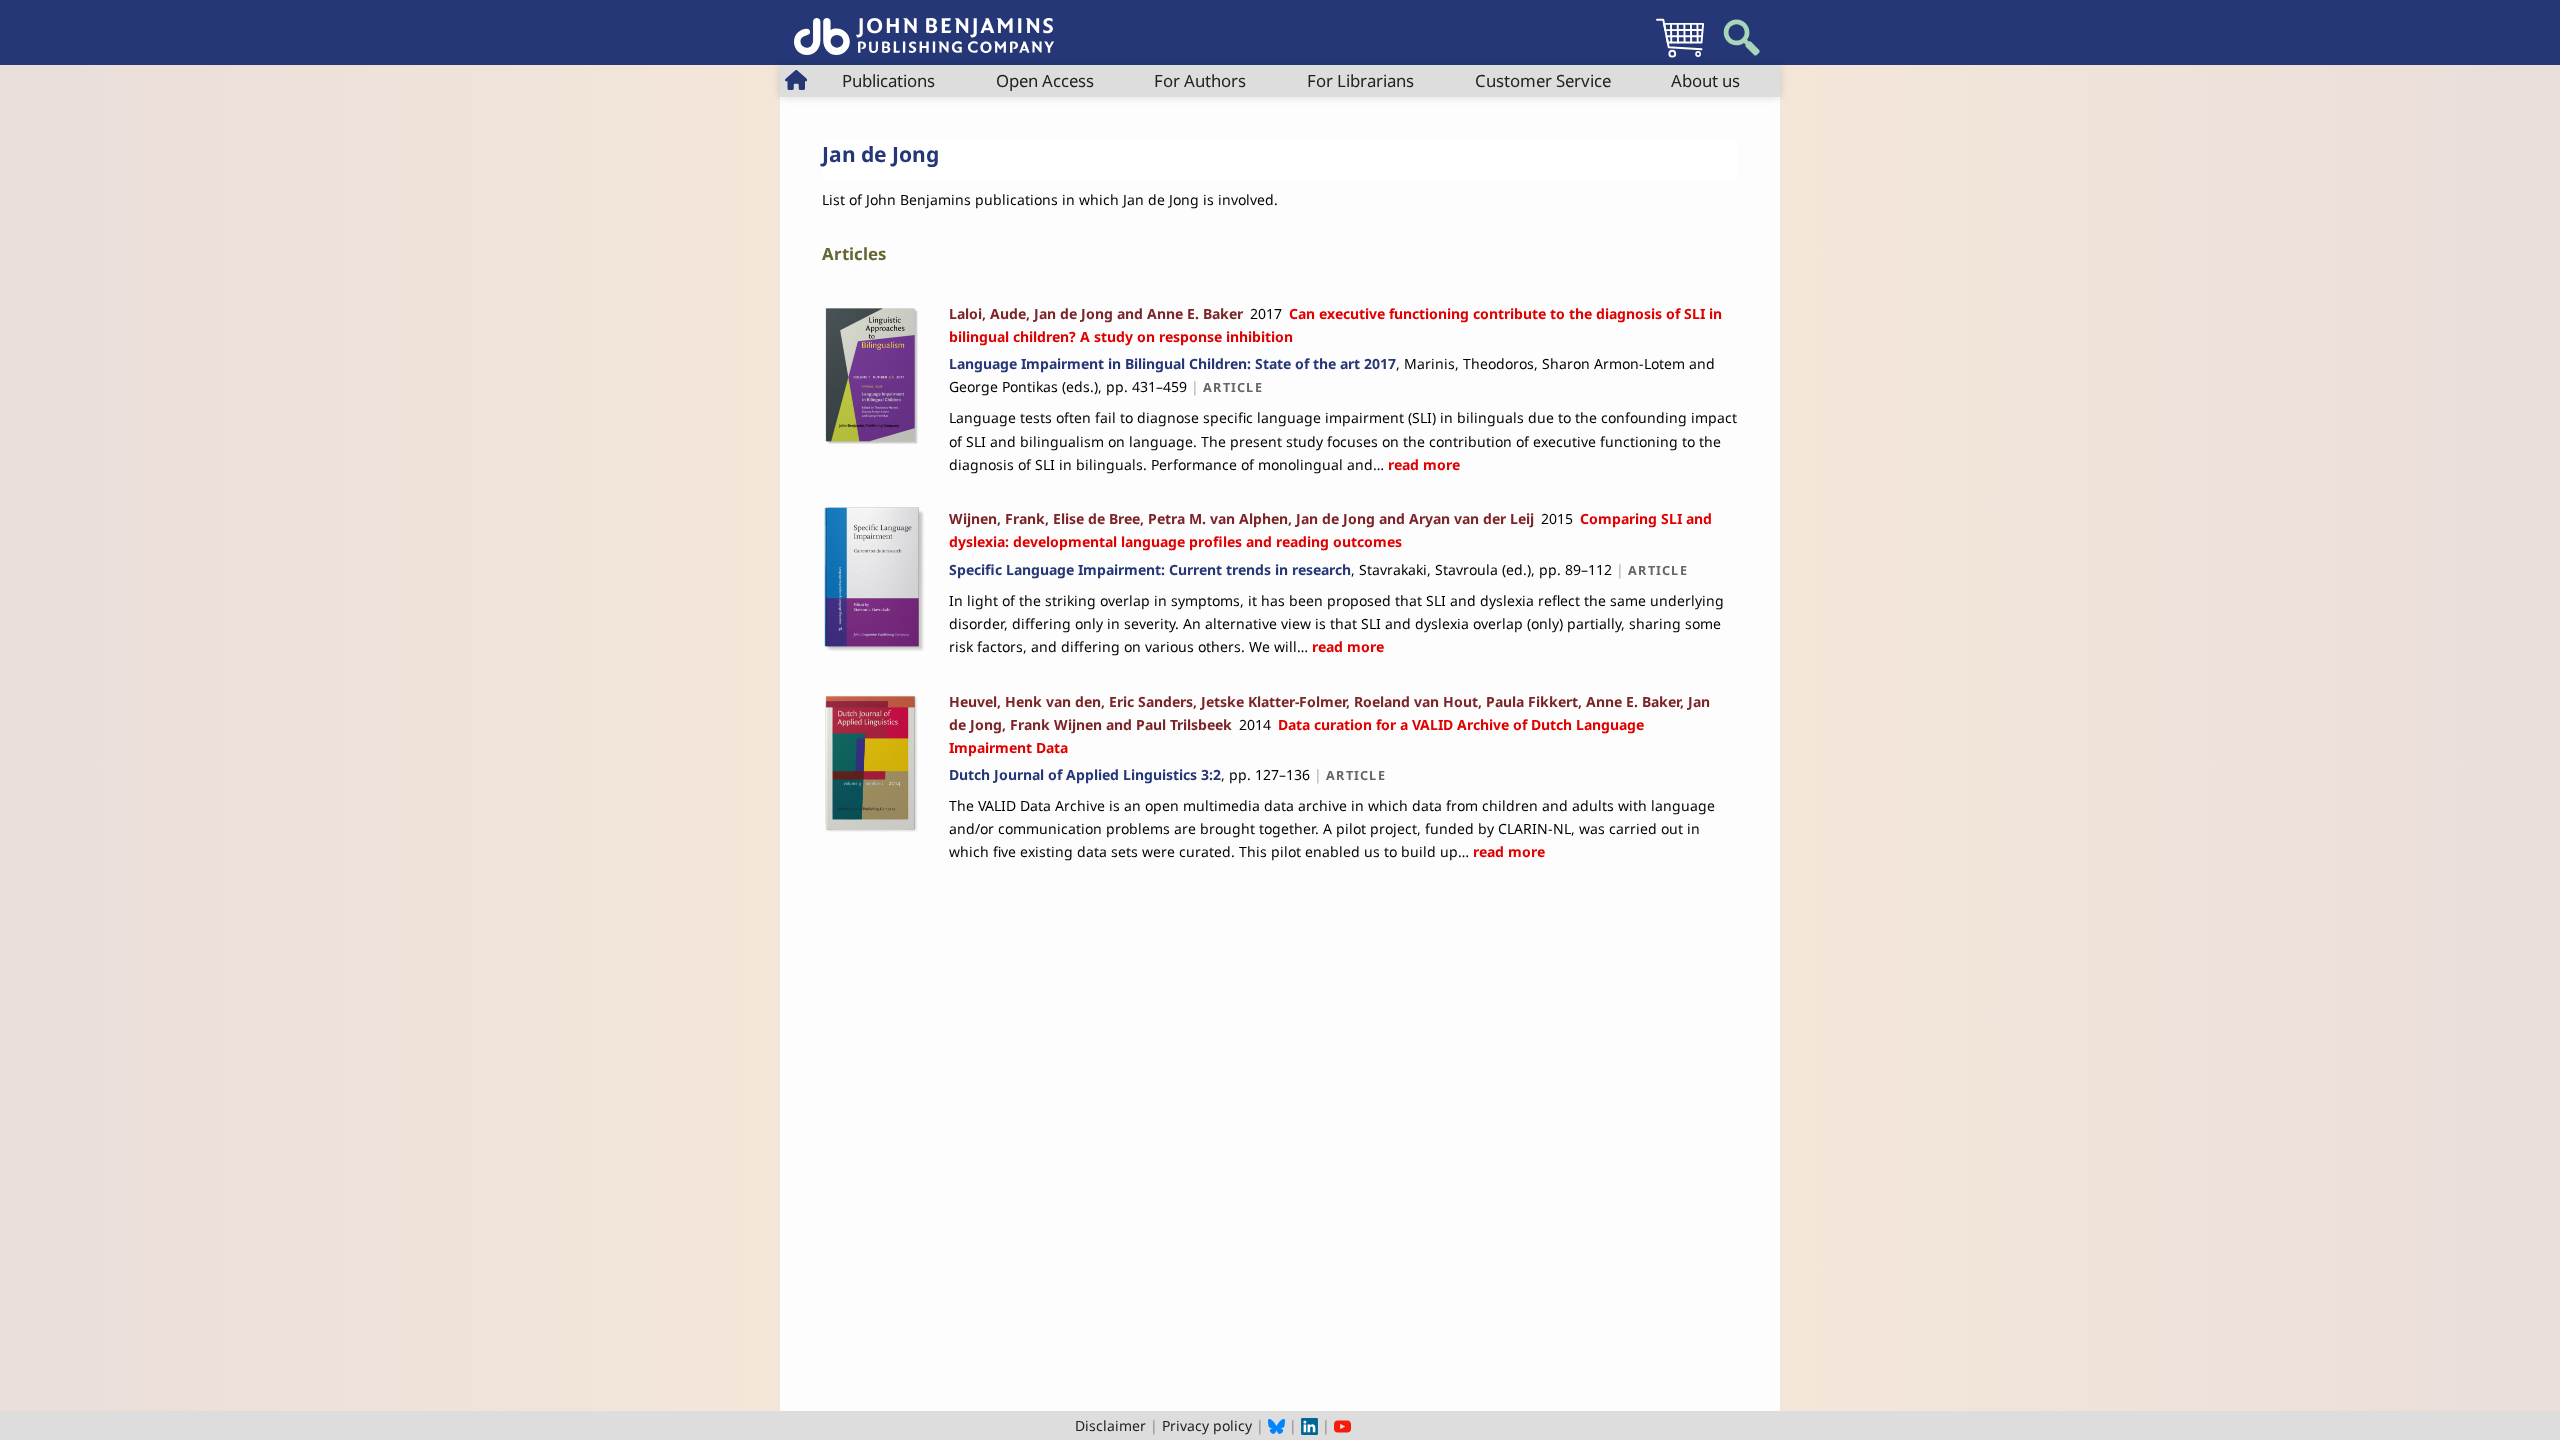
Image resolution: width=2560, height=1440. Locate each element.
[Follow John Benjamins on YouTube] (1342, 1425)
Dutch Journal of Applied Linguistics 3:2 (1085, 774)
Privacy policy (1207, 1425)
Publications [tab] (888, 80)
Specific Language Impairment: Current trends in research (1150, 569)
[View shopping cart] (1680, 56)
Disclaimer (1110, 1425)
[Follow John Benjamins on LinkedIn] (1309, 1425)
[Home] (924, 25)
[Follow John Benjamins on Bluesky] (1276, 1425)
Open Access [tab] (1045, 80)
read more (1422, 464)
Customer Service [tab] (1543, 80)
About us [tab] (1705, 80)
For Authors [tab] (1200, 80)
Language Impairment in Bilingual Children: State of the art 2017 (1172, 363)
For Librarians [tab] (1360, 80)
